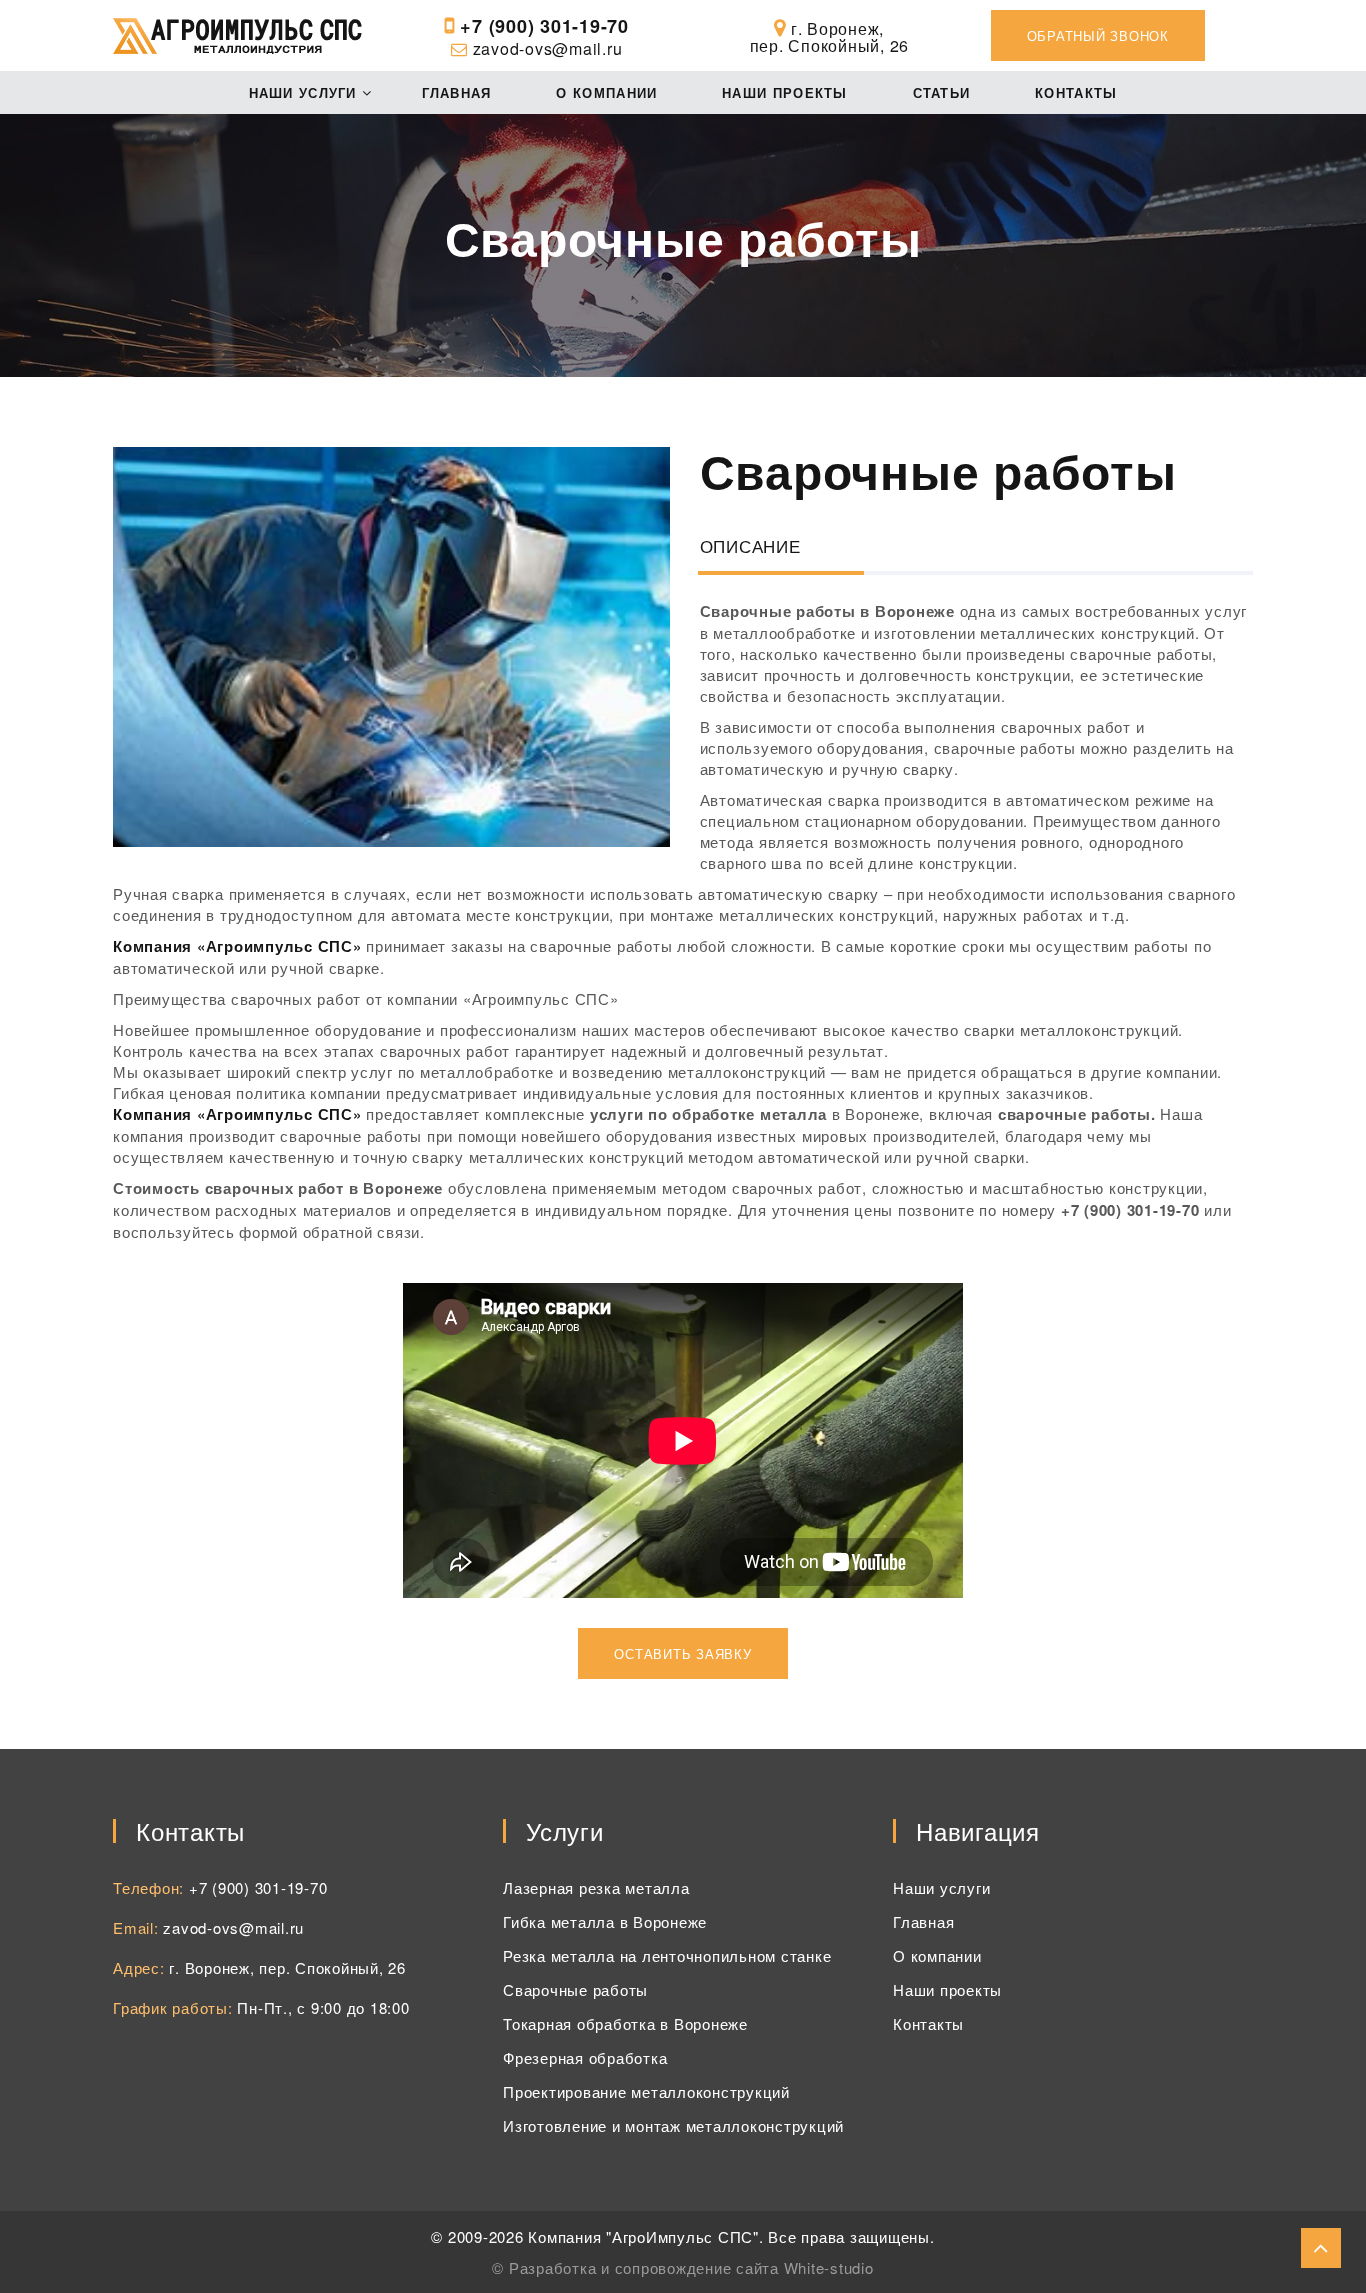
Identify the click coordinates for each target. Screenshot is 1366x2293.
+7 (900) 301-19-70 (542, 26)
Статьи (942, 92)
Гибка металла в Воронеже (605, 1921)
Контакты (1076, 92)
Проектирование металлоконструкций (646, 2091)
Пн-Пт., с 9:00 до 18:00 (323, 2007)
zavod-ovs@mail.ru (548, 48)
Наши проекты (785, 92)
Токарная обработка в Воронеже (625, 2023)
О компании (606, 92)
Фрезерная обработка (585, 2057)
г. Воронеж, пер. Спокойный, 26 (287, 1967)
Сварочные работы (575, 1989)
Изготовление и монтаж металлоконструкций (673, 2125)
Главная (457, 92)
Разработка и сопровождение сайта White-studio (691, 2267)
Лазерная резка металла (596, 1887)
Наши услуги (303, 92)
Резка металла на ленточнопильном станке (667, 1955)
